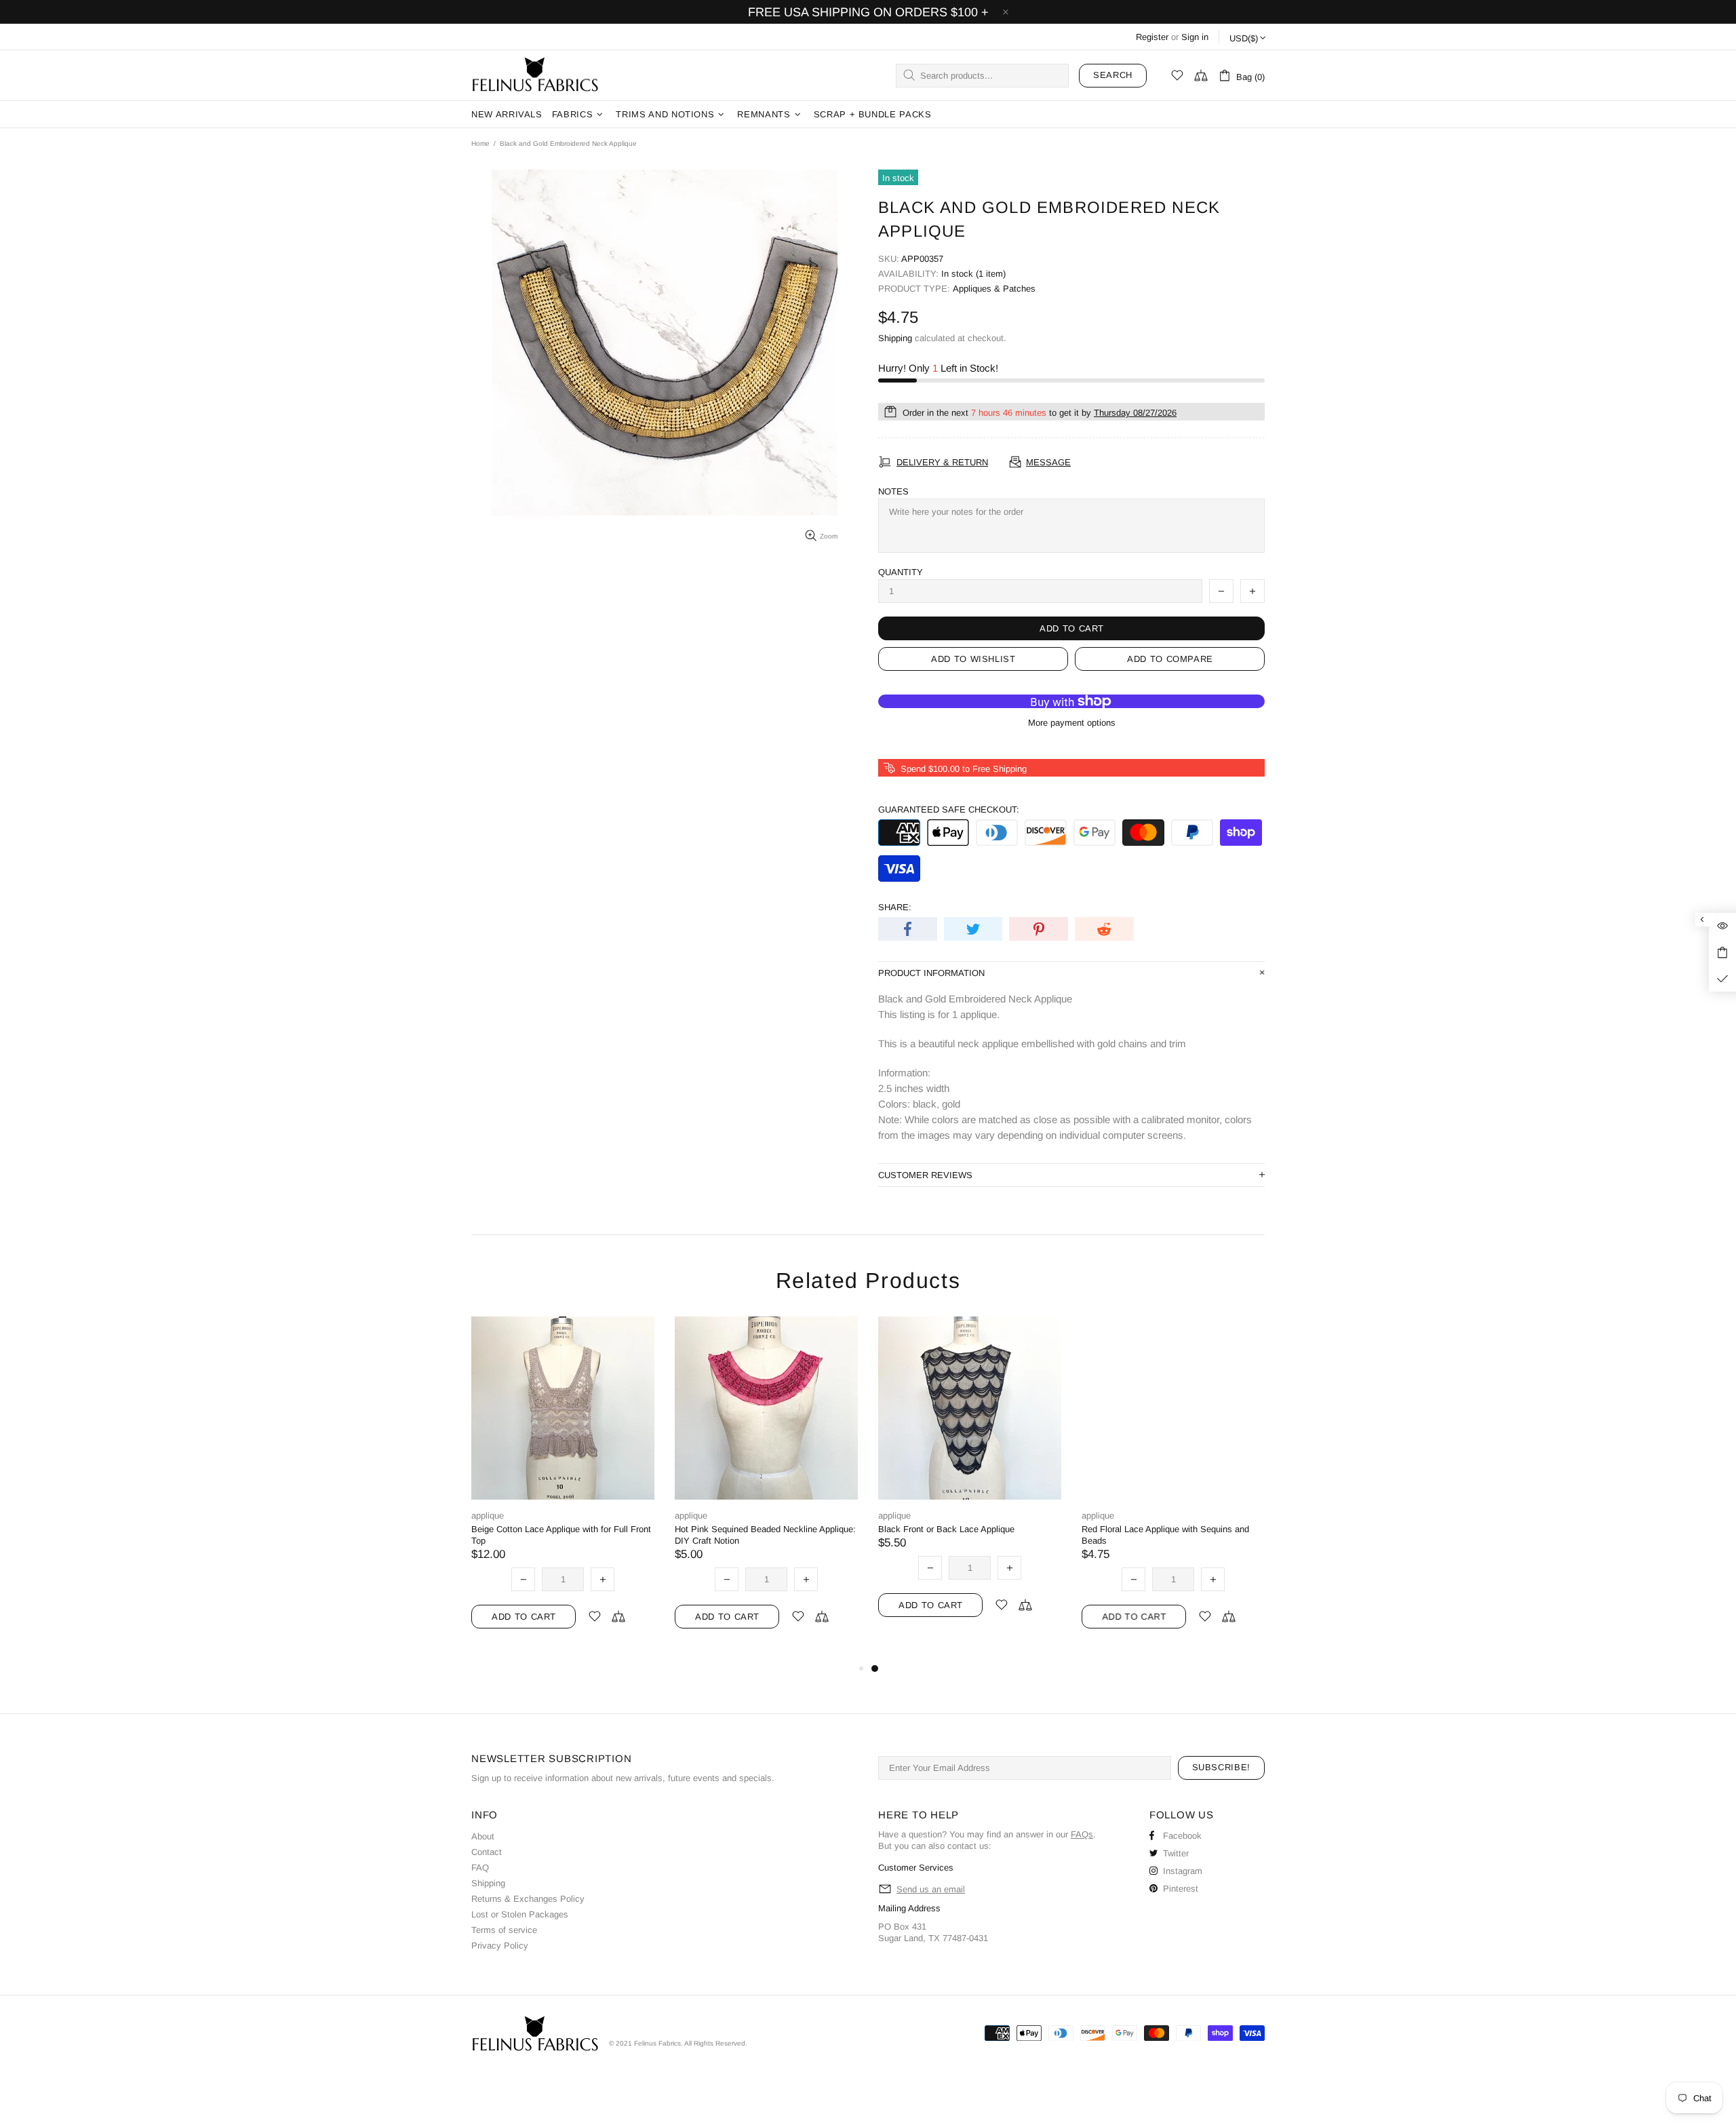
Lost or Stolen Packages (520, 1914)
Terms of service (504, 1930)
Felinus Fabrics (535, 75)
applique (488, 1516)
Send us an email (931, 1889)
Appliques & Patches (994, 289)
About (483, 1836)
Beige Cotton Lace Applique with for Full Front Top (561, 1535)
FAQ (480, 1868)
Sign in (1195, 37)
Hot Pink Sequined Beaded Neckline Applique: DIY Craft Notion (765, 1535)
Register (1152, 37)
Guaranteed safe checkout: (949, 809)
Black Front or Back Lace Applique (946, 1529)
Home (480, 143)
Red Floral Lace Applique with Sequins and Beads (1165, 1535)
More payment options (1072, 723)
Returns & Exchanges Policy (528, 1899)
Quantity (901, 572)
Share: (895, 907)
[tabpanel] (970, 1483)
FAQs (1082, 1834)
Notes (893, 491)
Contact (487, 1852)
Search (1113, 75)
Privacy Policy (500, 1946)
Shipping (895, 338)
